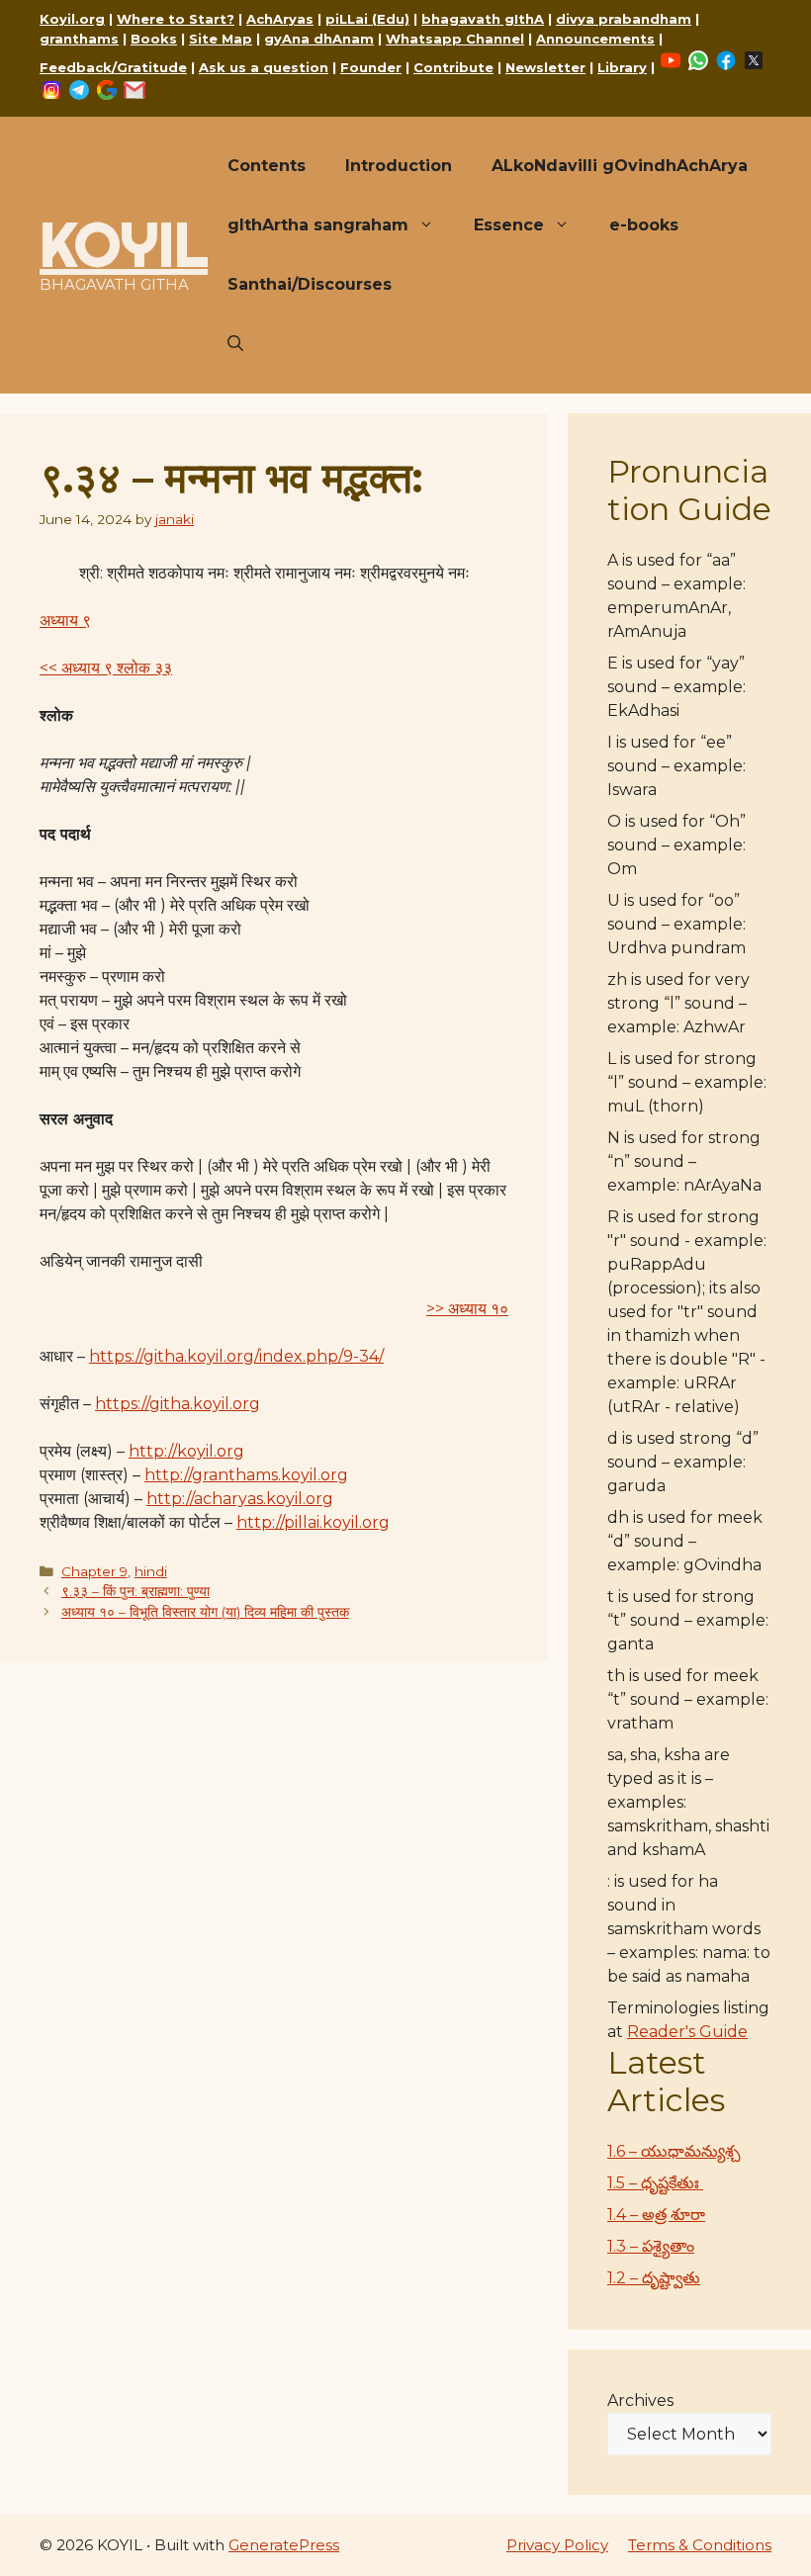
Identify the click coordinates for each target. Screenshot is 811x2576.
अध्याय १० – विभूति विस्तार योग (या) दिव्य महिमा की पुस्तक (205, 1612)
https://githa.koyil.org (178, 1404)
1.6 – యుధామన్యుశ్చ (674, 2151)
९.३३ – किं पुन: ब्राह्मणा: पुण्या (135, 1591)
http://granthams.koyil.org (246, 1475)
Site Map (221, 39)
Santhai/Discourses (310, 284)
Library (622, 67)
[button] (235, 344)
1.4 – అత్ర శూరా (656, 2215)
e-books (644, 225)
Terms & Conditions (700, 2545)
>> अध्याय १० (467, 1309)
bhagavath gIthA (483, 19)
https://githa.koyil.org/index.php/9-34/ (236, 1356)
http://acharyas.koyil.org (240, 1499)
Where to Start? (176, 19)
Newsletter (545, 67)
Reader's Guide (687, 2032)
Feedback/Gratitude (113, 67)
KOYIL (124, 244)
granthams (79, 39)
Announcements (595, 39)
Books (154, 39)
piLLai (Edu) (367, 19)
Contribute (453, 67)
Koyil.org (72, 19)
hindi (151, 1571)
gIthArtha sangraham (318, 225)
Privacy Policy (557, 2545)
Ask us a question (264, 67)
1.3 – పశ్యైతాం (651, 2246)
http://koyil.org (186, 1451)
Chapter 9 (94, 1571)
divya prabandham (624, 19)
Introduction (399, 166)
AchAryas (280, 19)
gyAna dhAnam (319, 39)
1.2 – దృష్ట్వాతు (654, 2278)
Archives (640, 2400)
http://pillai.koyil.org (313, 1522)
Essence (509, 225)
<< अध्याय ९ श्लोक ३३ (106, 668)
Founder (371, 67)
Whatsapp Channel (455, 39)
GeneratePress (284, 2545)
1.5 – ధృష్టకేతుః (655, 2183)
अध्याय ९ (65, 621)
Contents (267, 166)
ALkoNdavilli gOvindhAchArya (620, 166)
